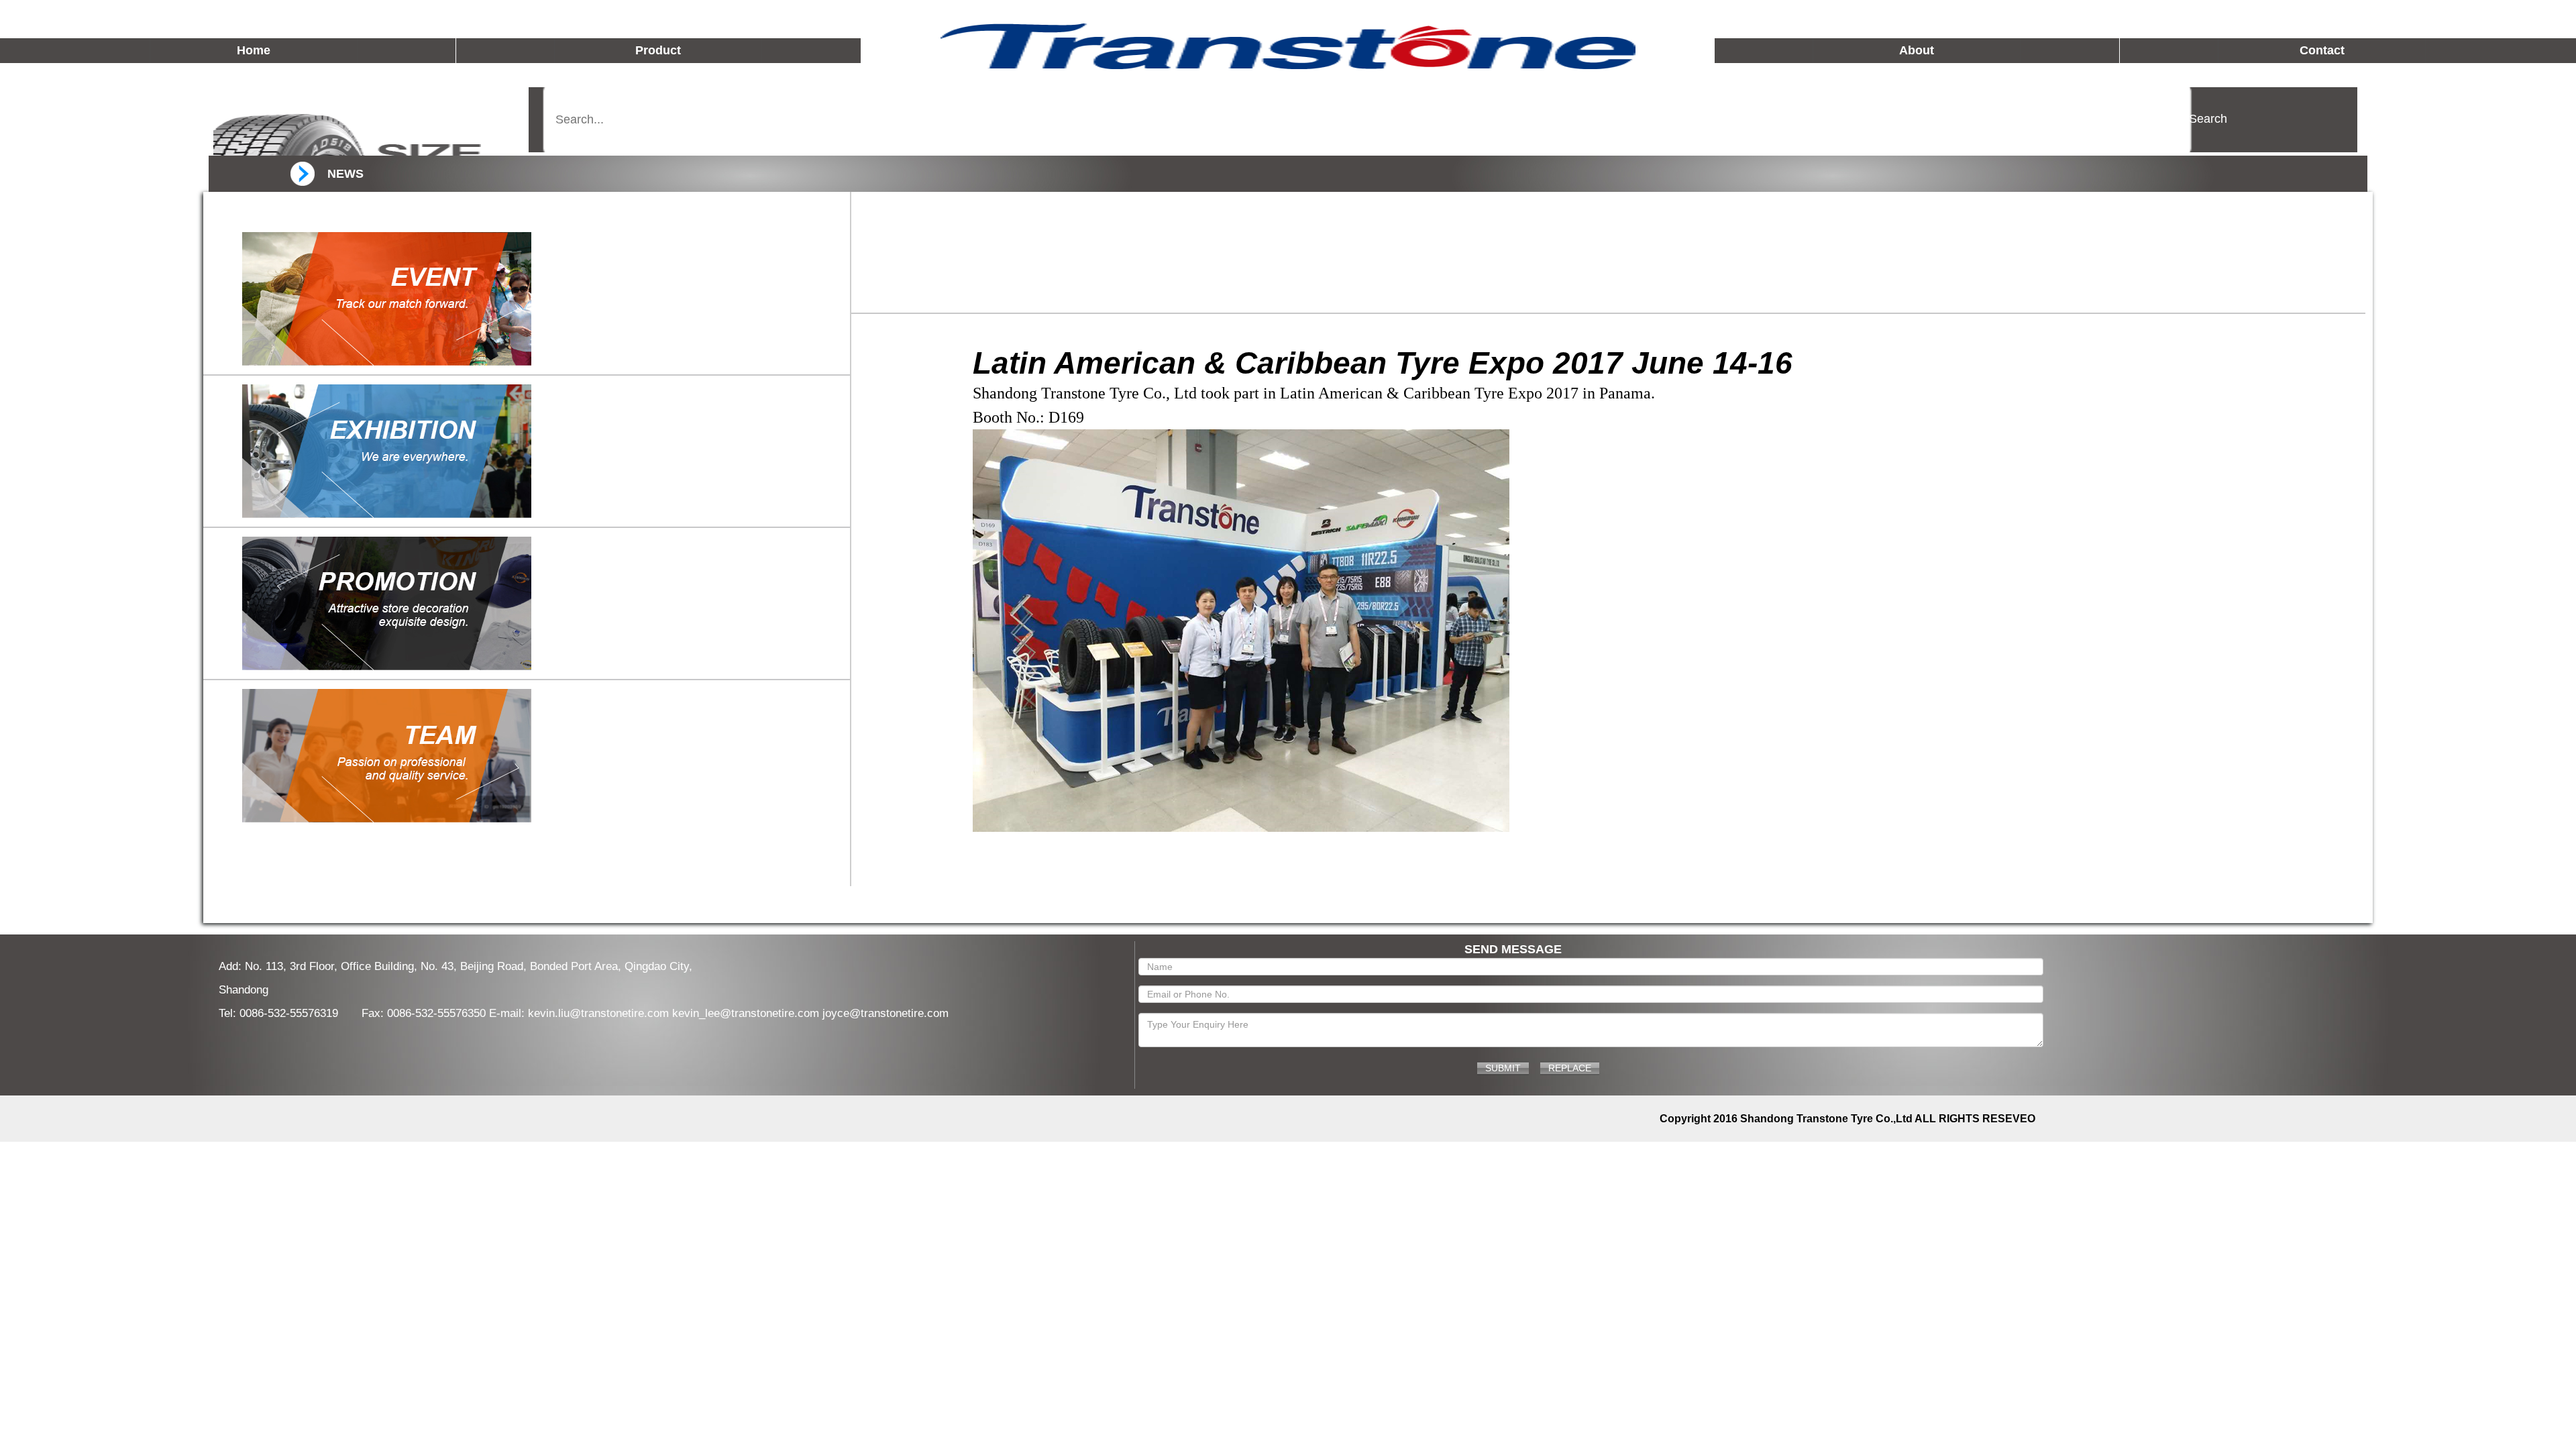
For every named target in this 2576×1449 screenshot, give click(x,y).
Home (254, 50)
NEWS (345, 174)
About (1917, 50)
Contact (2322, 50)
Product (658, 50)
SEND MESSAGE (1513, 949)
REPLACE (1570, 1068)
